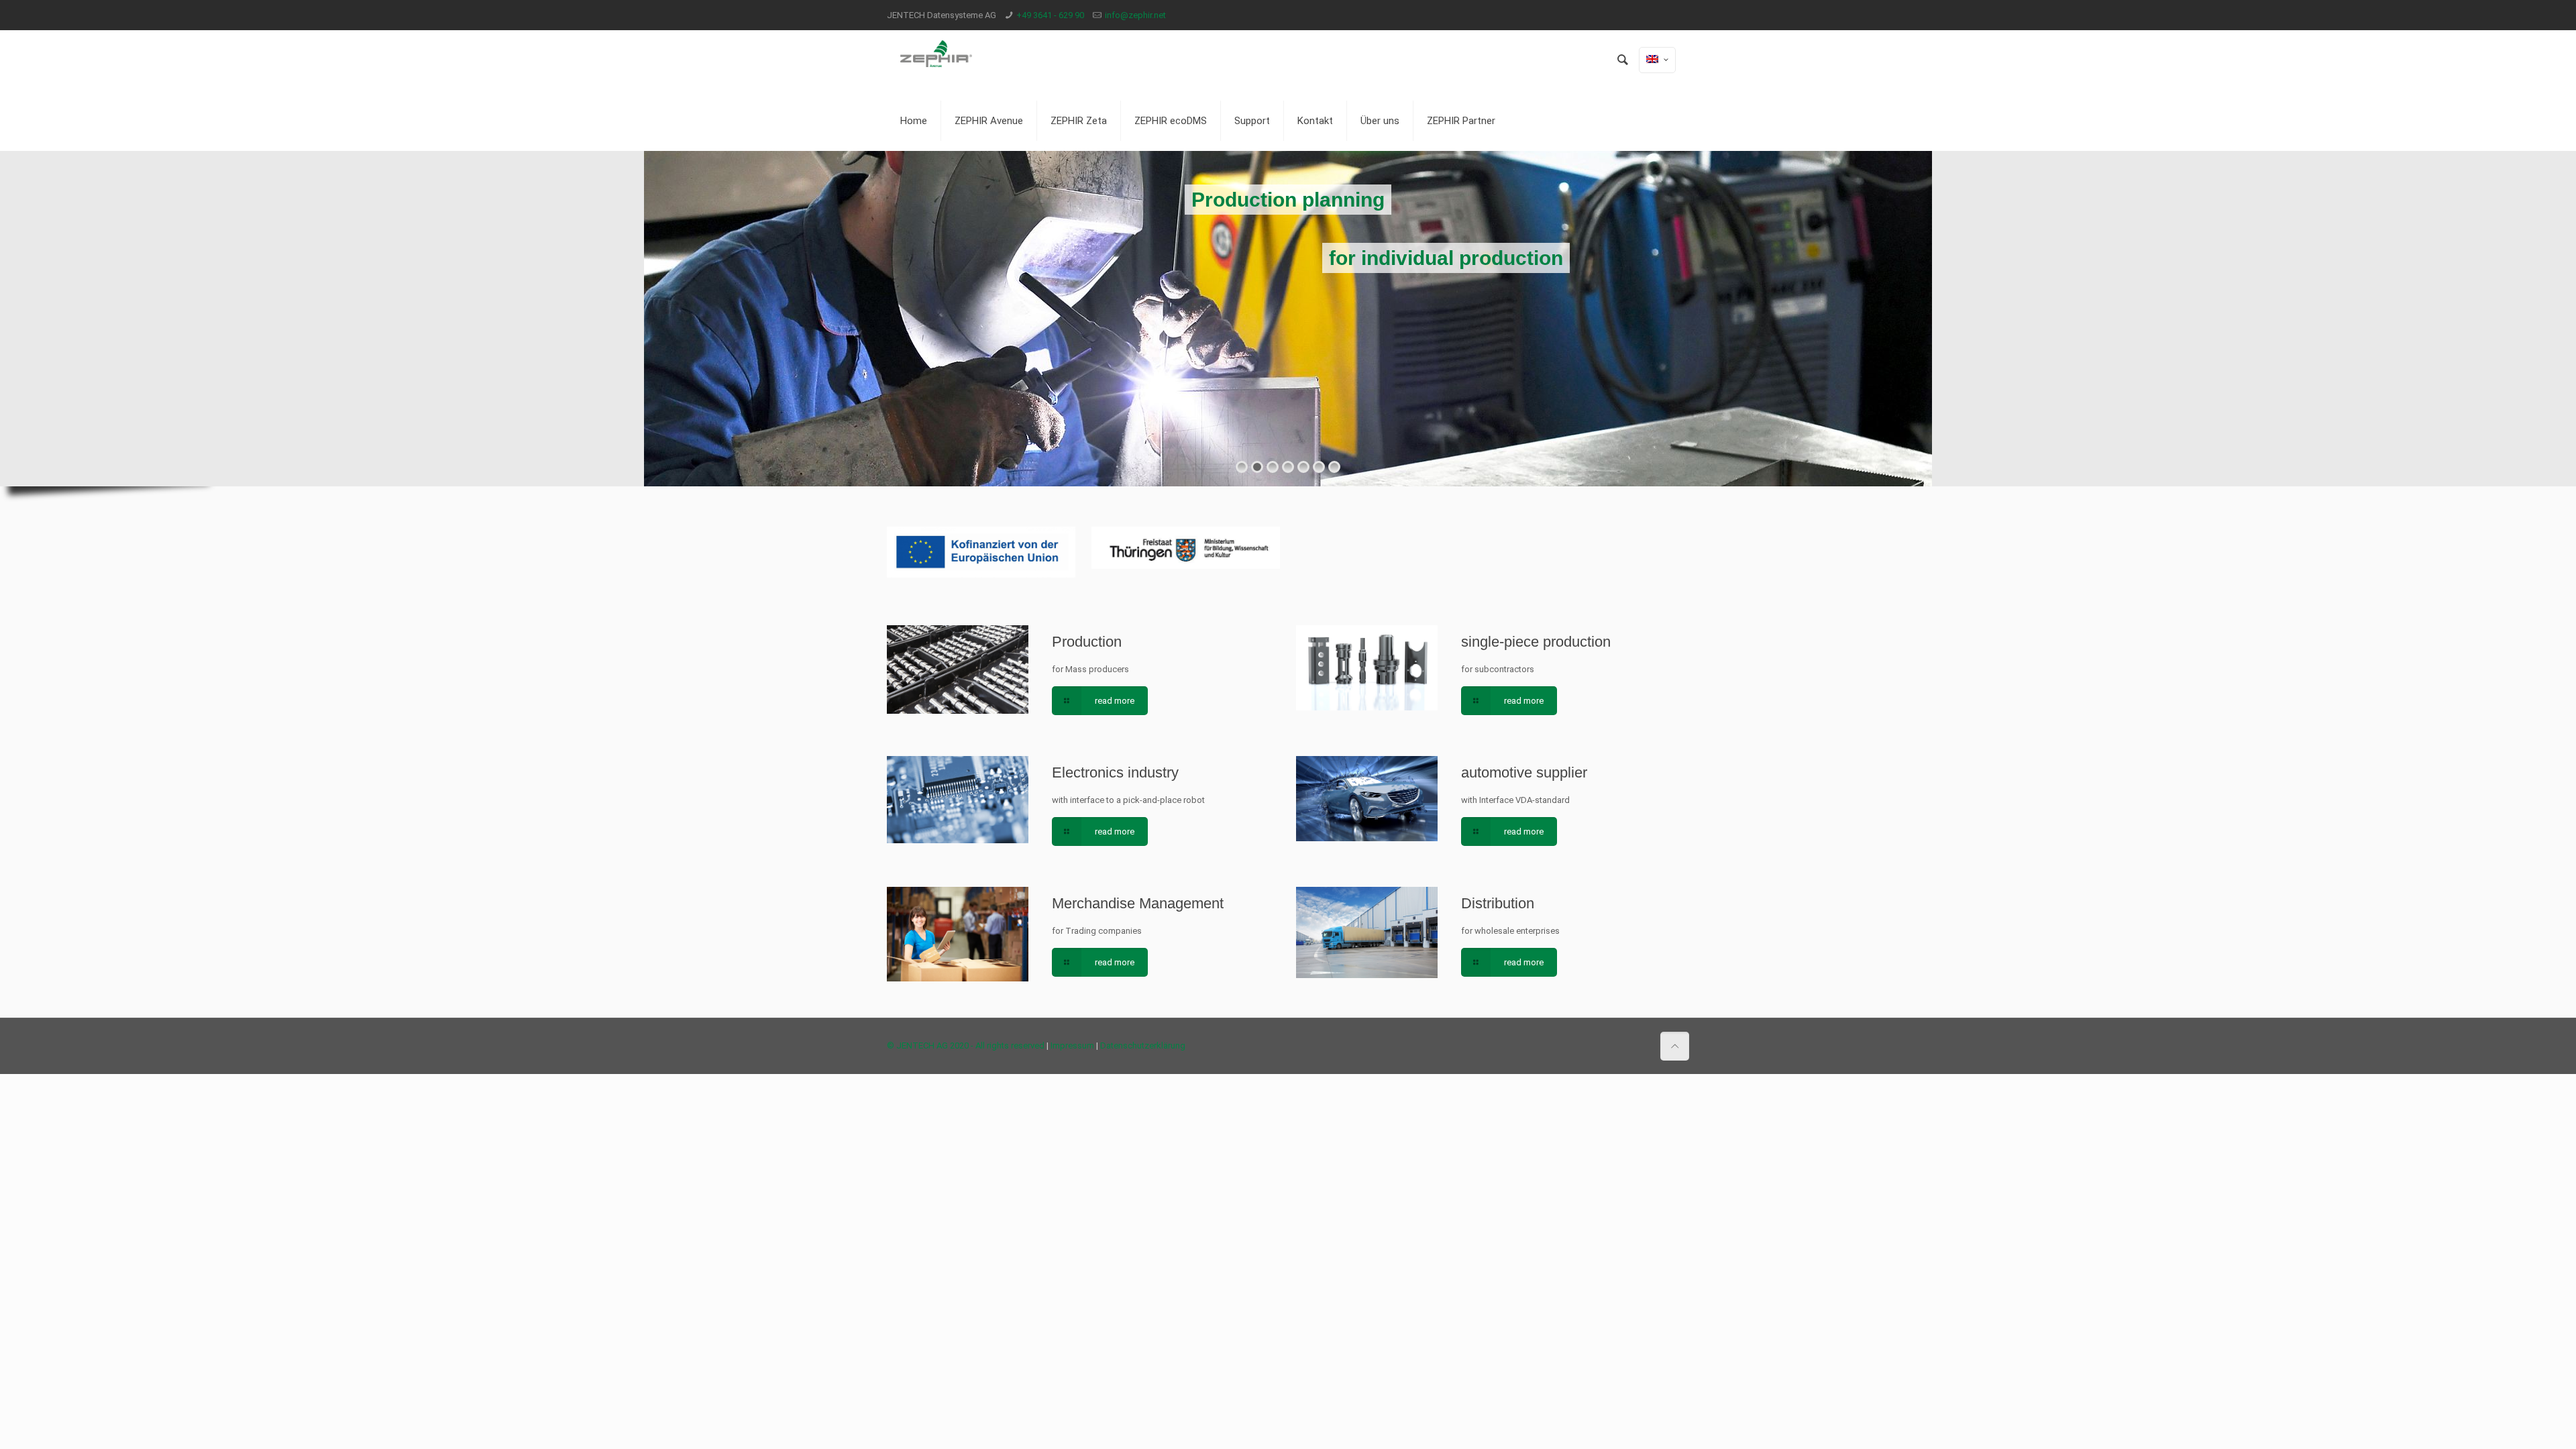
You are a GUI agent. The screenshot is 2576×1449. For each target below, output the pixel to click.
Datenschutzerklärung (1143, 1045)
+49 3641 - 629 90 (1050, 15)
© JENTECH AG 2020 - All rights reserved (966, 1045)
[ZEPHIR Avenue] (936, 60)
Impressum (1072, 1045)
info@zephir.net (1135, 15)
